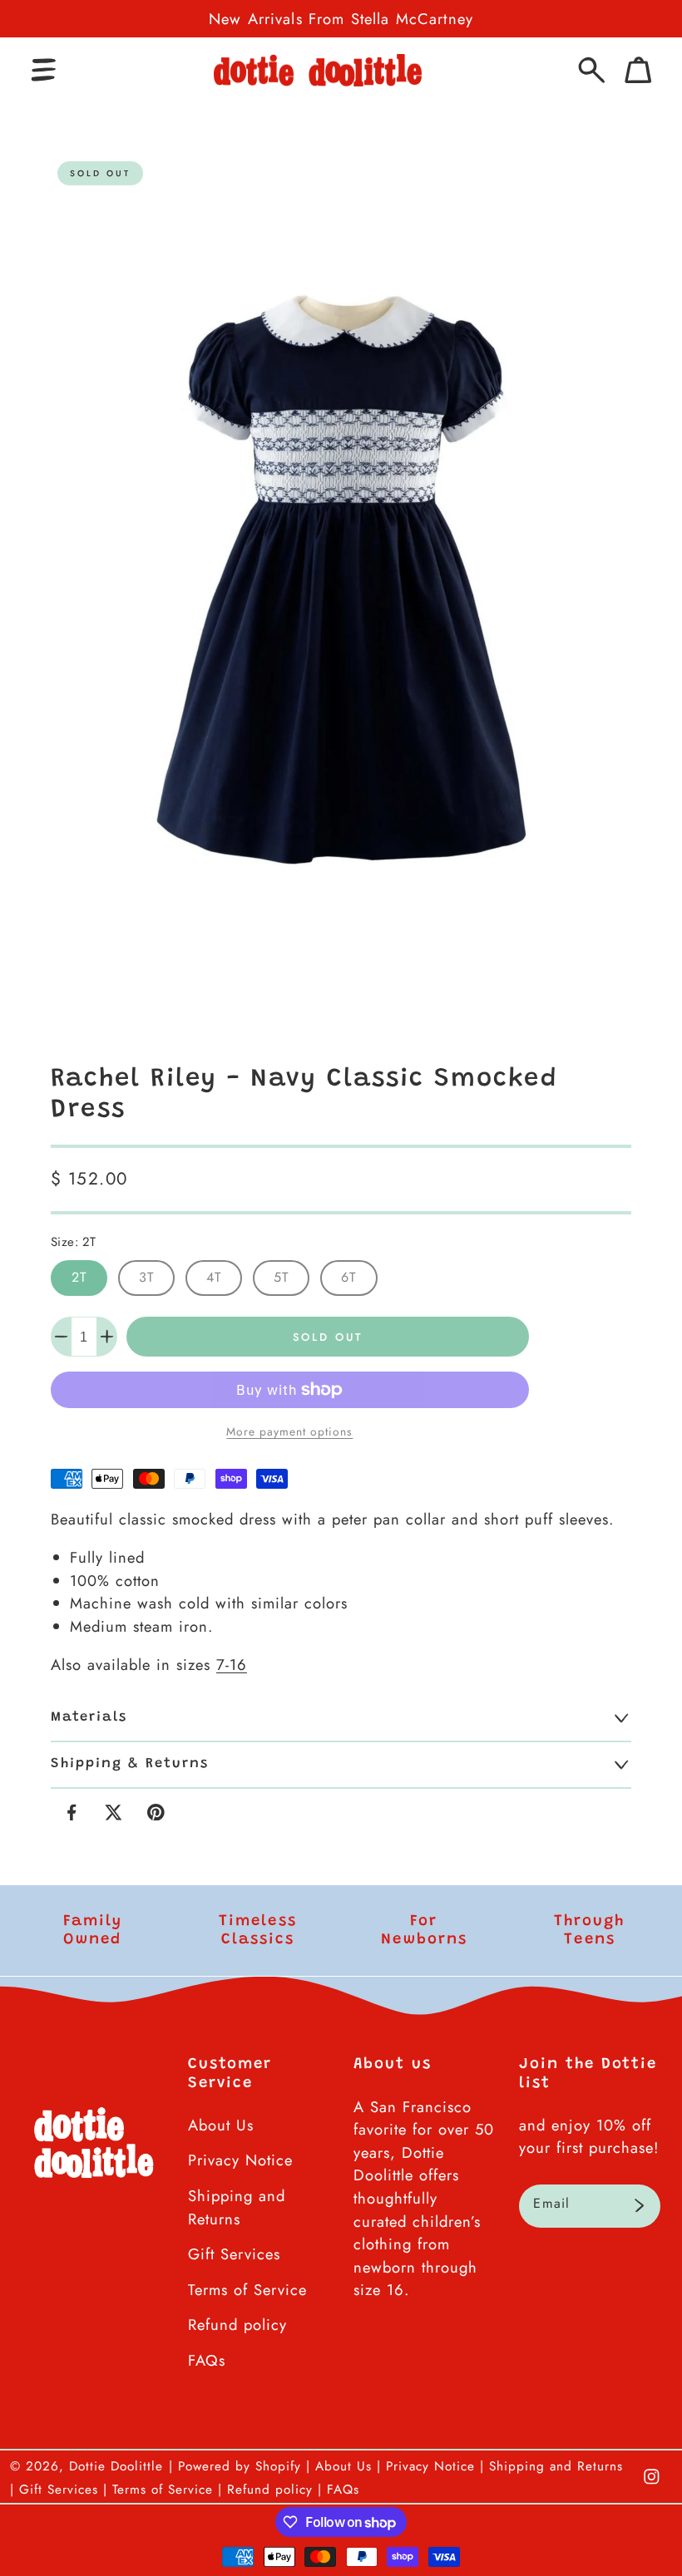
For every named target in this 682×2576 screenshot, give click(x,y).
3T (146, 1277)
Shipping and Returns (237, 2207)
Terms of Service (247, 2290)
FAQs (207, 2360)
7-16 (232, 1665)
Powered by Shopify (240, 2466)
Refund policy (237, 2325)
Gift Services (234, 2254)
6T (348, 1277)
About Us (221, 2125)
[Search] (592, 70)
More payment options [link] (289, 1431)
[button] (44, 70)
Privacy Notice (240, 2160)
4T (214, 1277)
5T (281, 1277)
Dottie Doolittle (116, 2466)
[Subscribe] (639, 2206)
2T (79, 1277)
